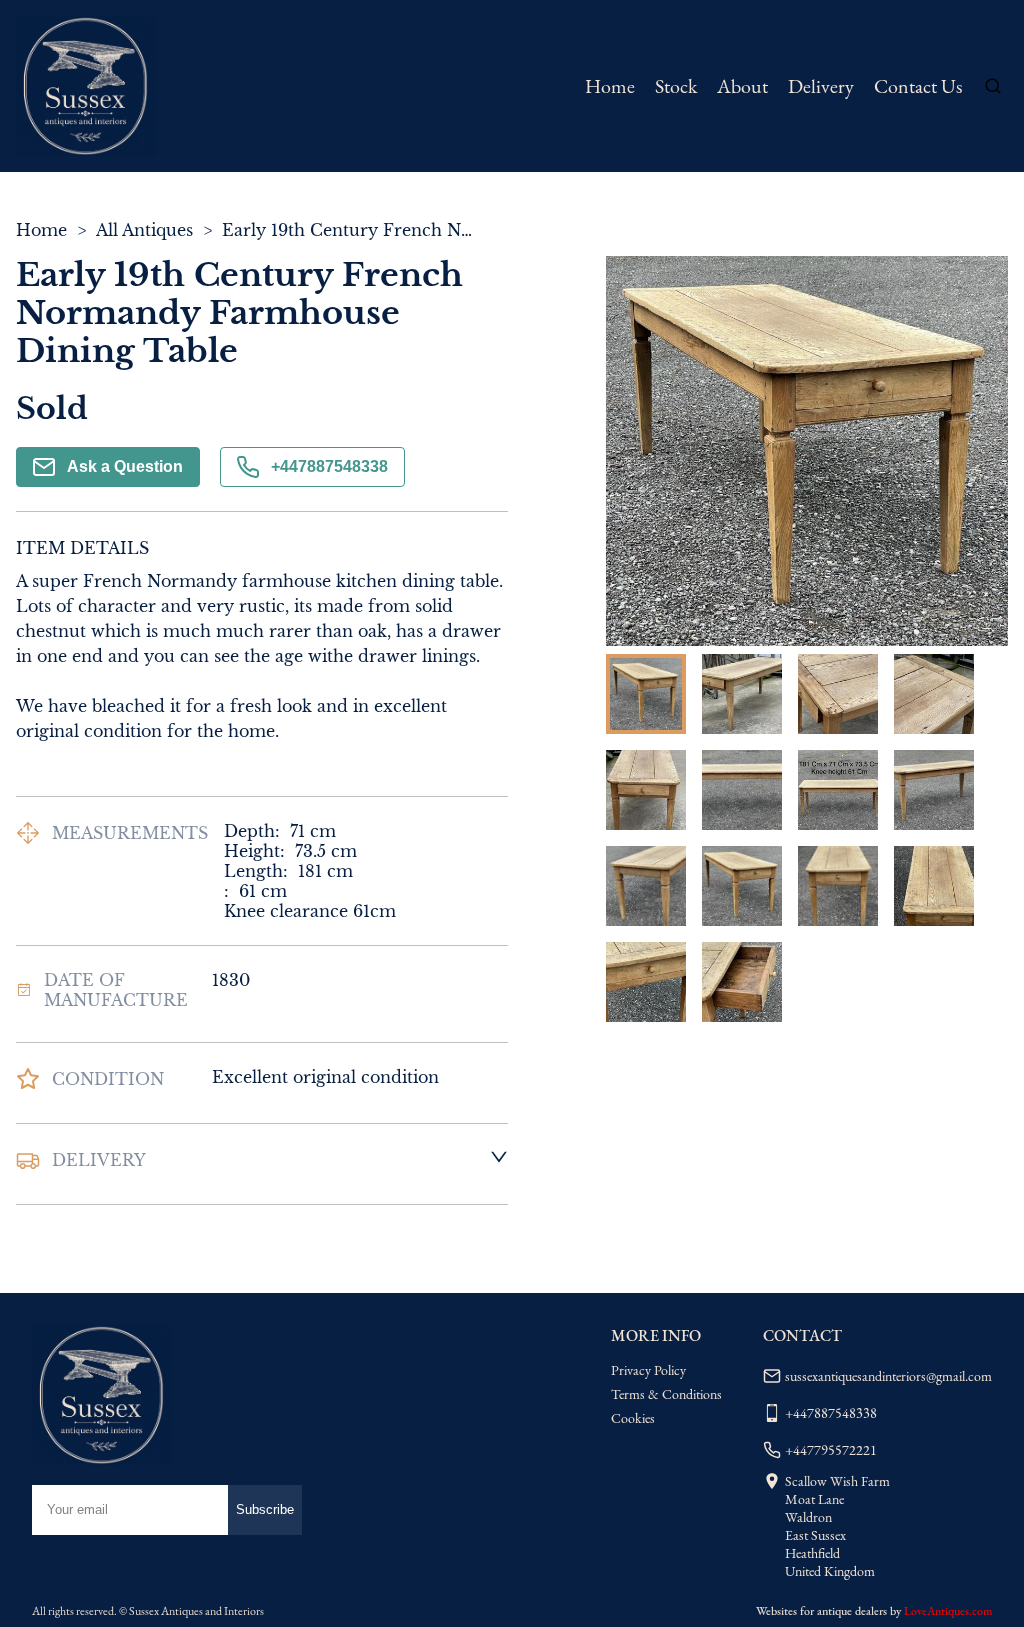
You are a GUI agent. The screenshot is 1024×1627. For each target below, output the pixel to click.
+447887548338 (329, 466)
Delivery (821, 86)
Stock (676, 86)
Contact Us (918, 86)
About (742, 86)
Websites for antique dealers (821, 1611)
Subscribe (265, 1509)
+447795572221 (831, 1450)
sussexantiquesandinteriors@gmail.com (888, 1376)
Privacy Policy (648, 1370)
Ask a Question (125, 466)
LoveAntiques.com (948, 1611)
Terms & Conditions (666, 1394)
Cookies (633, 1418)
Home (610, 86)
